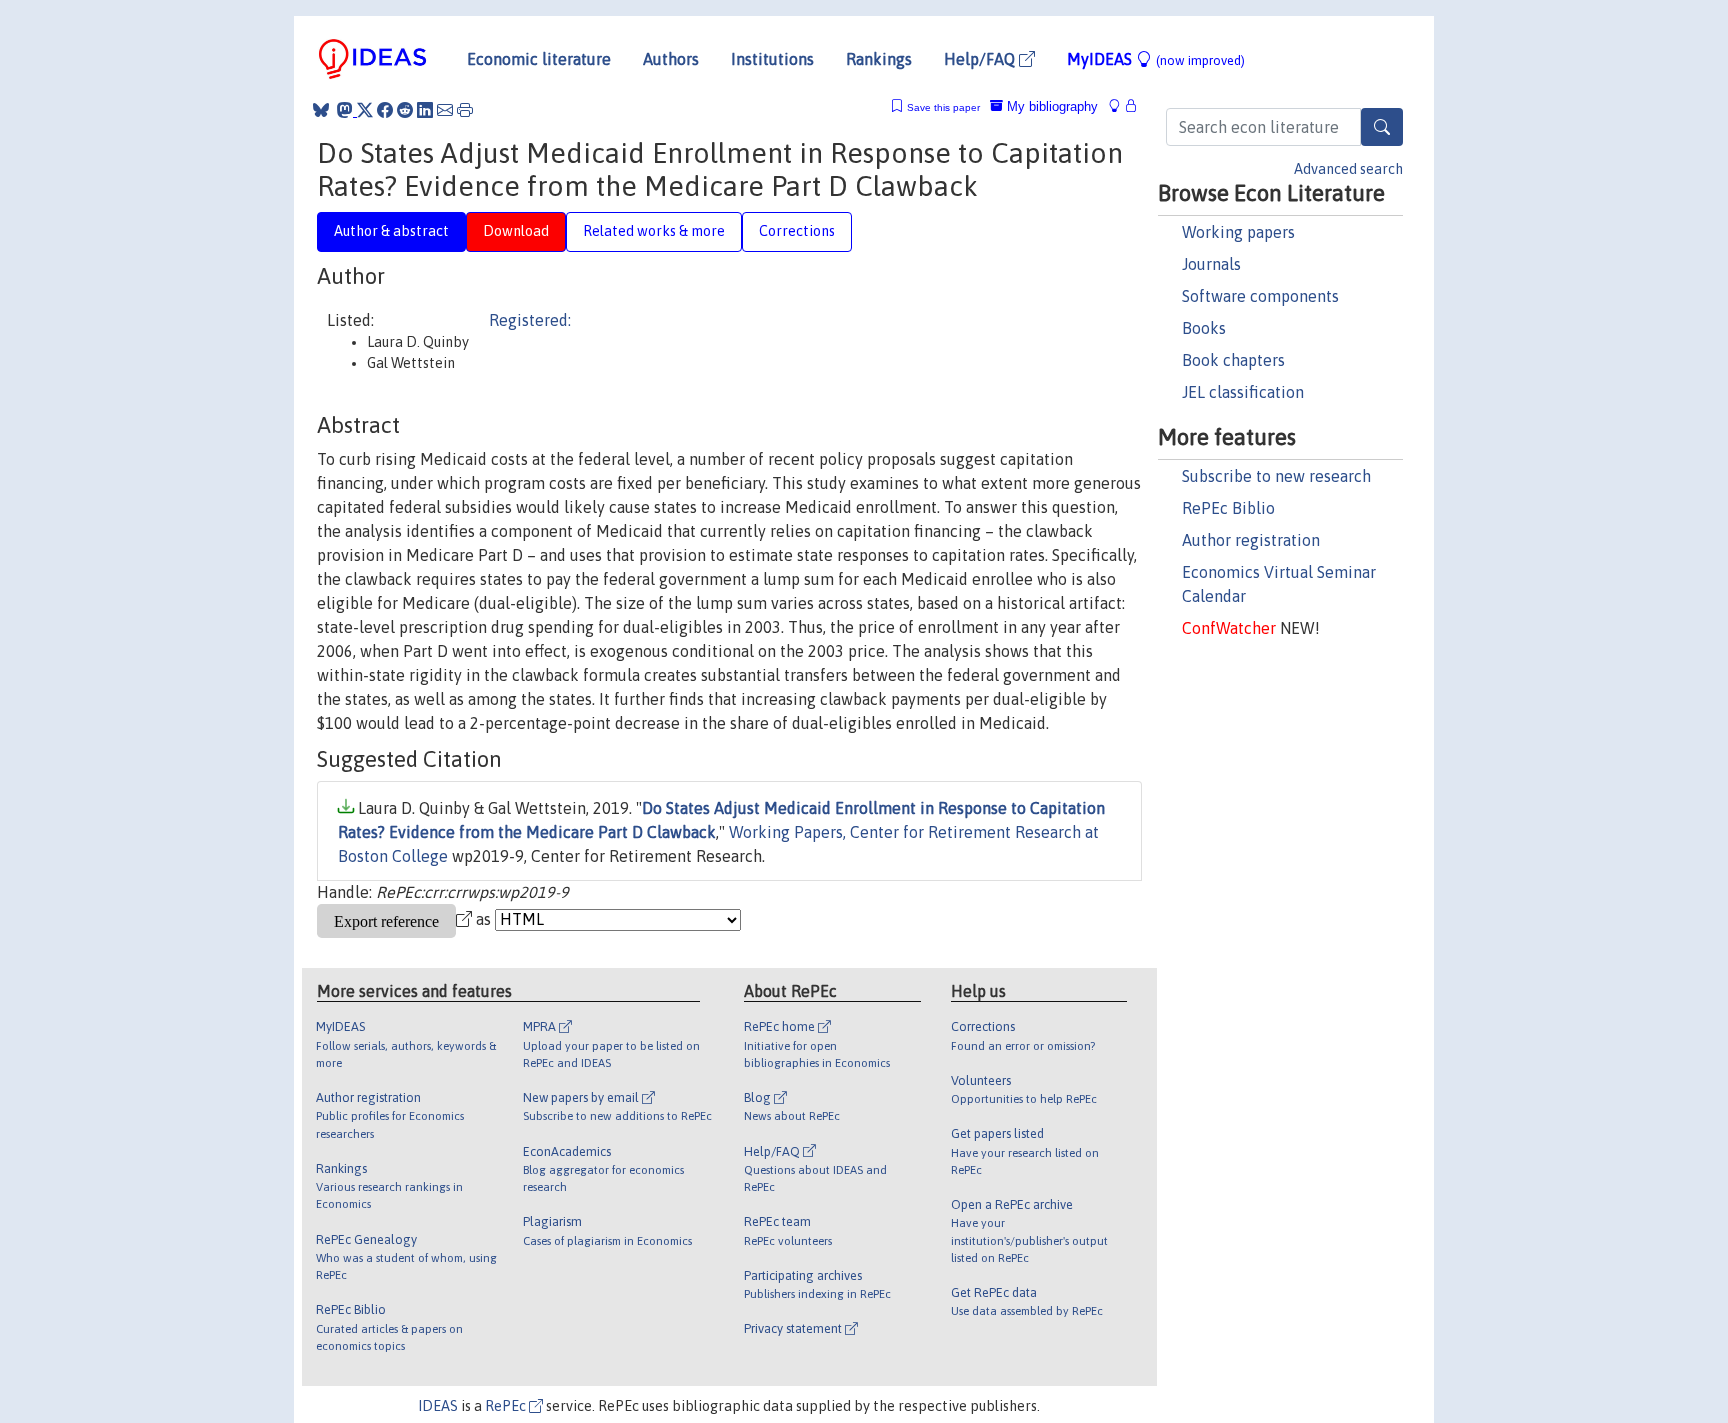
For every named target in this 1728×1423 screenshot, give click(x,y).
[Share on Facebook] (385, 110)
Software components (1260, 296)
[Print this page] (465, 110)
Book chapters (1233, 360)
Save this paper (943, 107)
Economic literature (539, 59)
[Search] (1382, 127)
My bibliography (1050, 106)
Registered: (530, 320)
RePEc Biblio (1228, 508)
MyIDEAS (1156, 59)
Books (1204, 328)
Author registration (1251, 540)
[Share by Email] (445, 110)
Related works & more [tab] (654, 231)
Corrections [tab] (797, 231)
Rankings (879, 59)
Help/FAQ (981, 59)
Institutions (772, 59)
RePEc (507, 1406)
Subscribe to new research (1276, 476)
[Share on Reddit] (405, 110)
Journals (1211, 264)
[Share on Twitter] (365, 110)
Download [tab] (516, 231)
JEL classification (1243, 392)
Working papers (1238, 232)
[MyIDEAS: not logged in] (1120, 106)
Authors (671, 59)
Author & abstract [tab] (391, 231)
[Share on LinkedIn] (425, 110)
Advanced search (1348, 169)
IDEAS (438, 1406)
